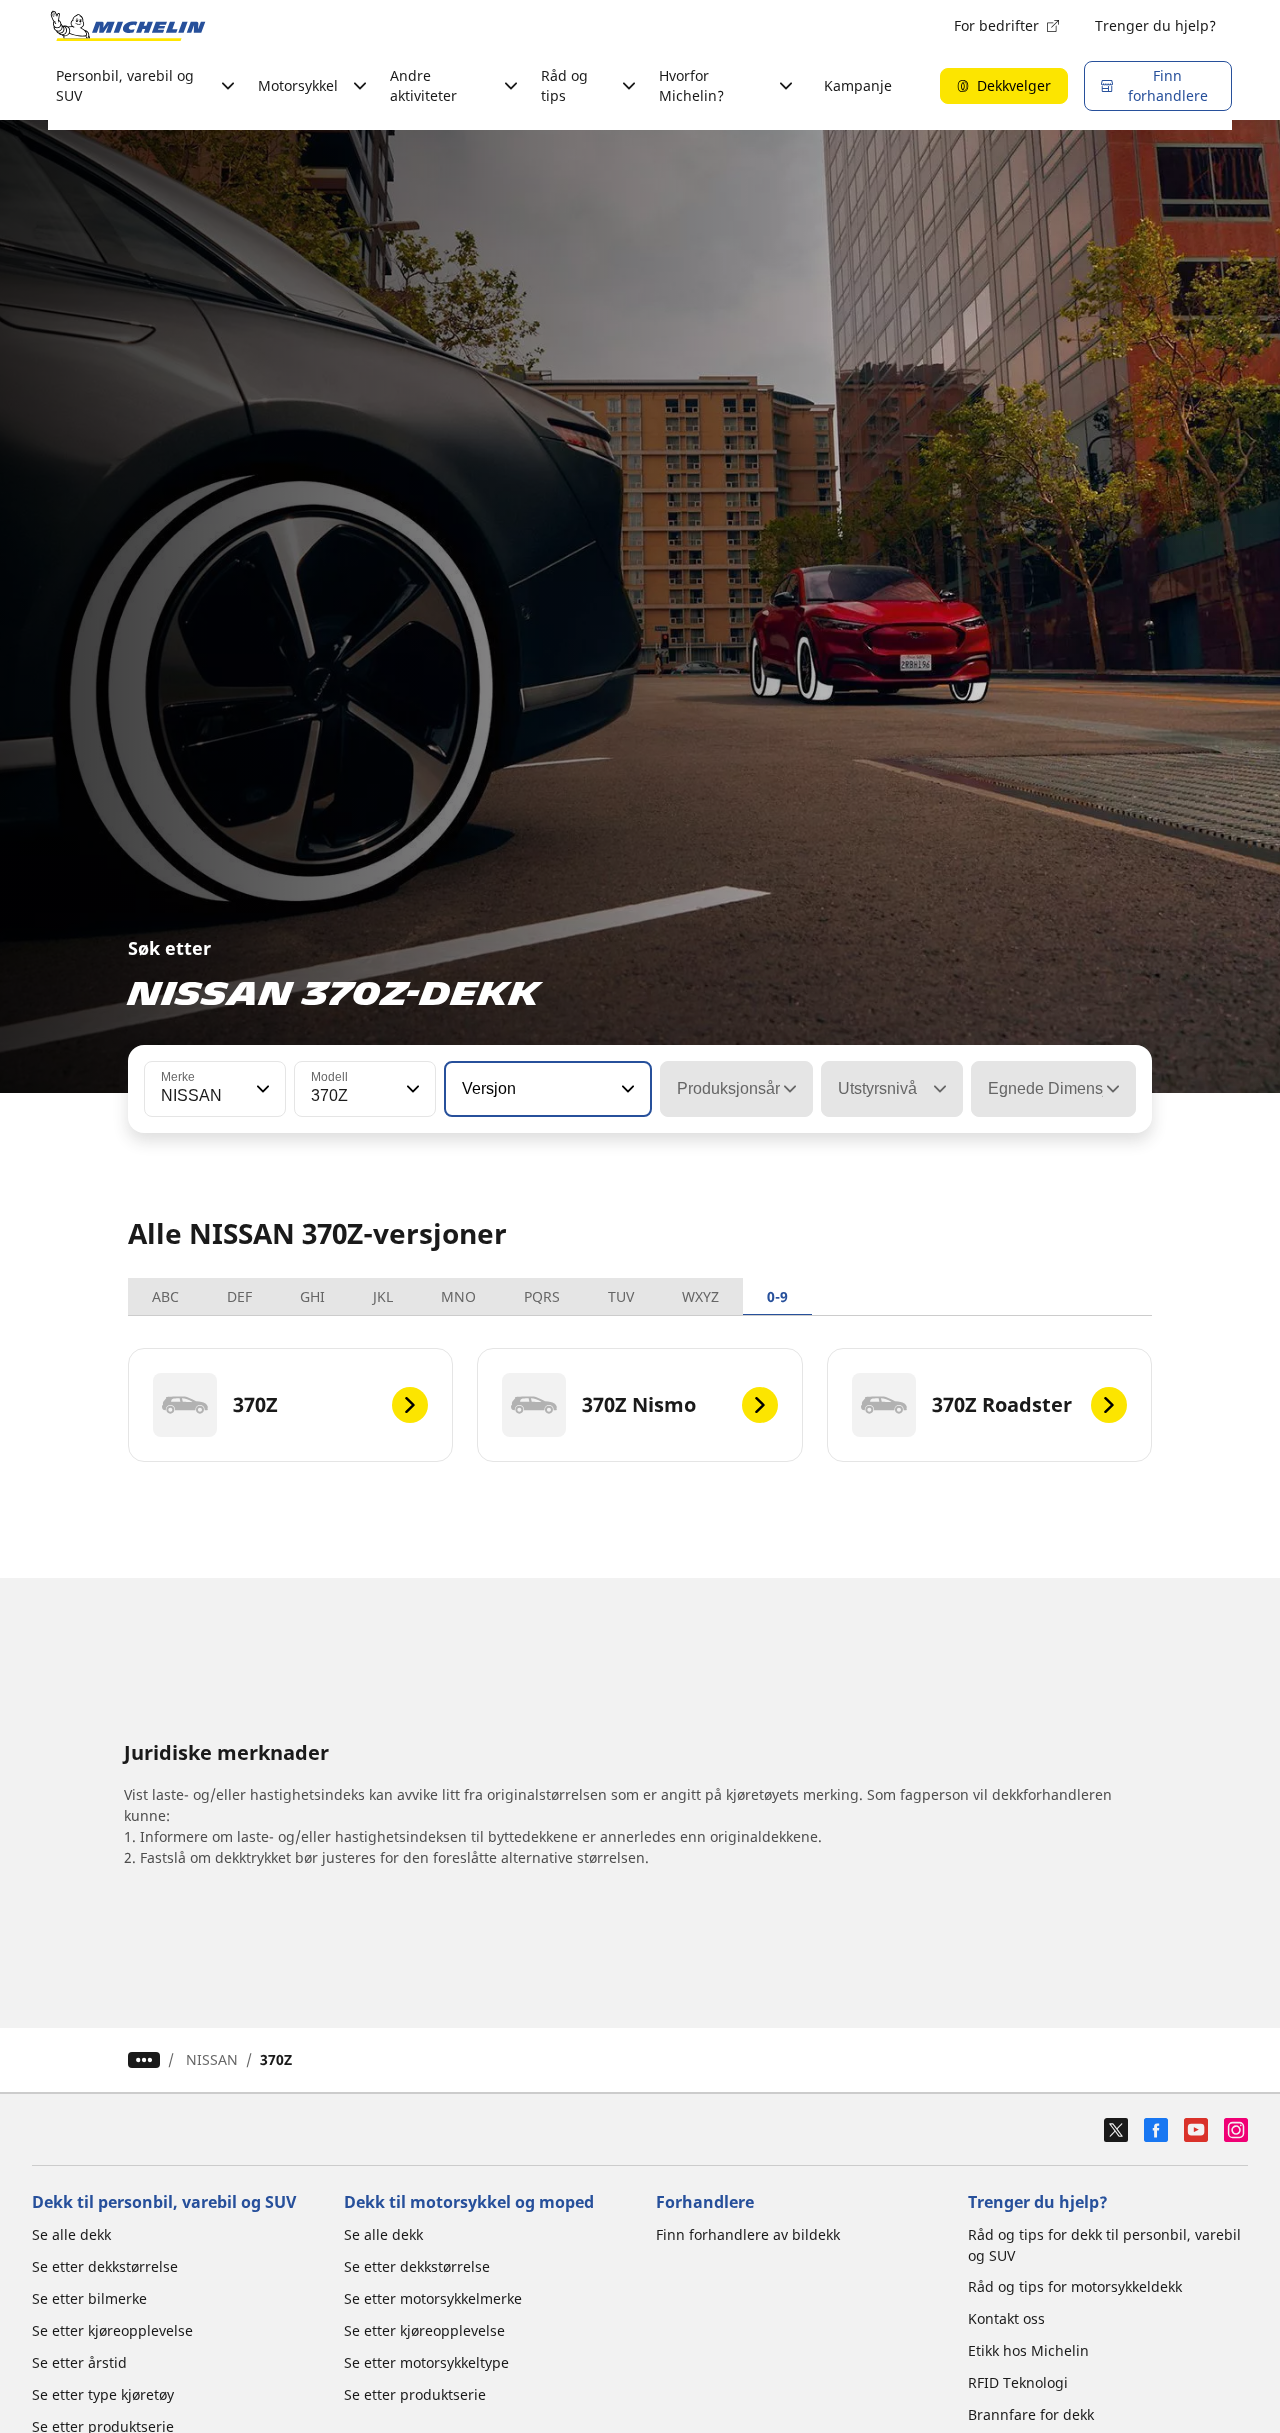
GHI (312, 1296)
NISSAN (212, 2059)
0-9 (777, 1296)
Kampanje (858, 85)
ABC (165, 1296)
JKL (383, 1296)
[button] (261, 1089)
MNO (458, 1296)
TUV (621, 1296)
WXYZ (700, 1296)
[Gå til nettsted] (128, 26)
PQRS (542, 1296)
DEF (239, 1296)
